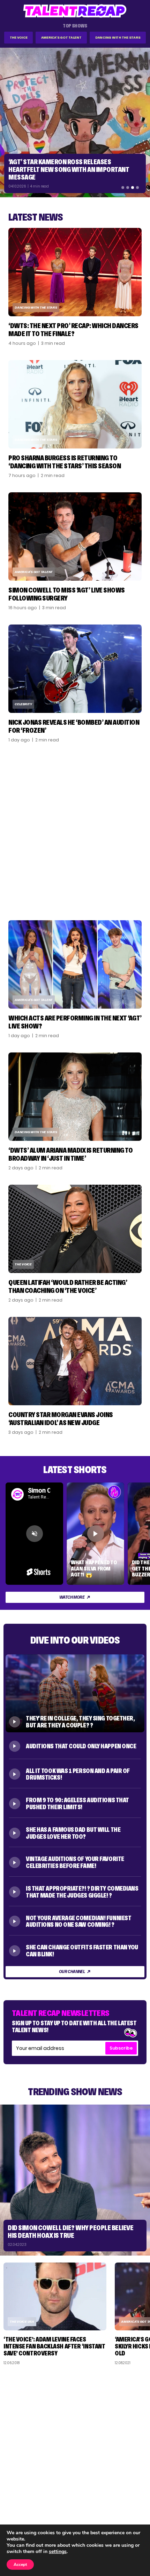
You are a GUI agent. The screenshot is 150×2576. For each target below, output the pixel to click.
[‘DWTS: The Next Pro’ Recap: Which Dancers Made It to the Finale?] (75, 272)
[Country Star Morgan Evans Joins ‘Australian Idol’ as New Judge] (75, 1361)
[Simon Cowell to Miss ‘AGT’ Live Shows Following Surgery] (75, 536)
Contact (132, 2495)
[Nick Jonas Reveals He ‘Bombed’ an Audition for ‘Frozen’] (75, 669)
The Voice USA (22, 2321)
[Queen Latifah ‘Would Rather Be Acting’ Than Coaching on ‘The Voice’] (75, 1229)
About (135, 2486)
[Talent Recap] (75, 11)
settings (58, 2552)
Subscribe (121, 2048)
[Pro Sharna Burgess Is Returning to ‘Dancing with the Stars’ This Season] (75, 404)
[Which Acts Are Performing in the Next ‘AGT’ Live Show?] (75, 964)
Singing (17, 2495)
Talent (16, 2486)
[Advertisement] (75, 832)
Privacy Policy (126, 2504)
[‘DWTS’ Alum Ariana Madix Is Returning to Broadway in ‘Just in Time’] (75, 1097)
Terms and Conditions (116, 2513)
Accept (20, 2565)
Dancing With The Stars (118, 37)
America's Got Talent (61, 37)
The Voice (19, 37)
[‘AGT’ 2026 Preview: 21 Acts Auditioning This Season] (75, 122)
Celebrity (23, 704)
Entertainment (26, 2504)
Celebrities (22, 2513)
